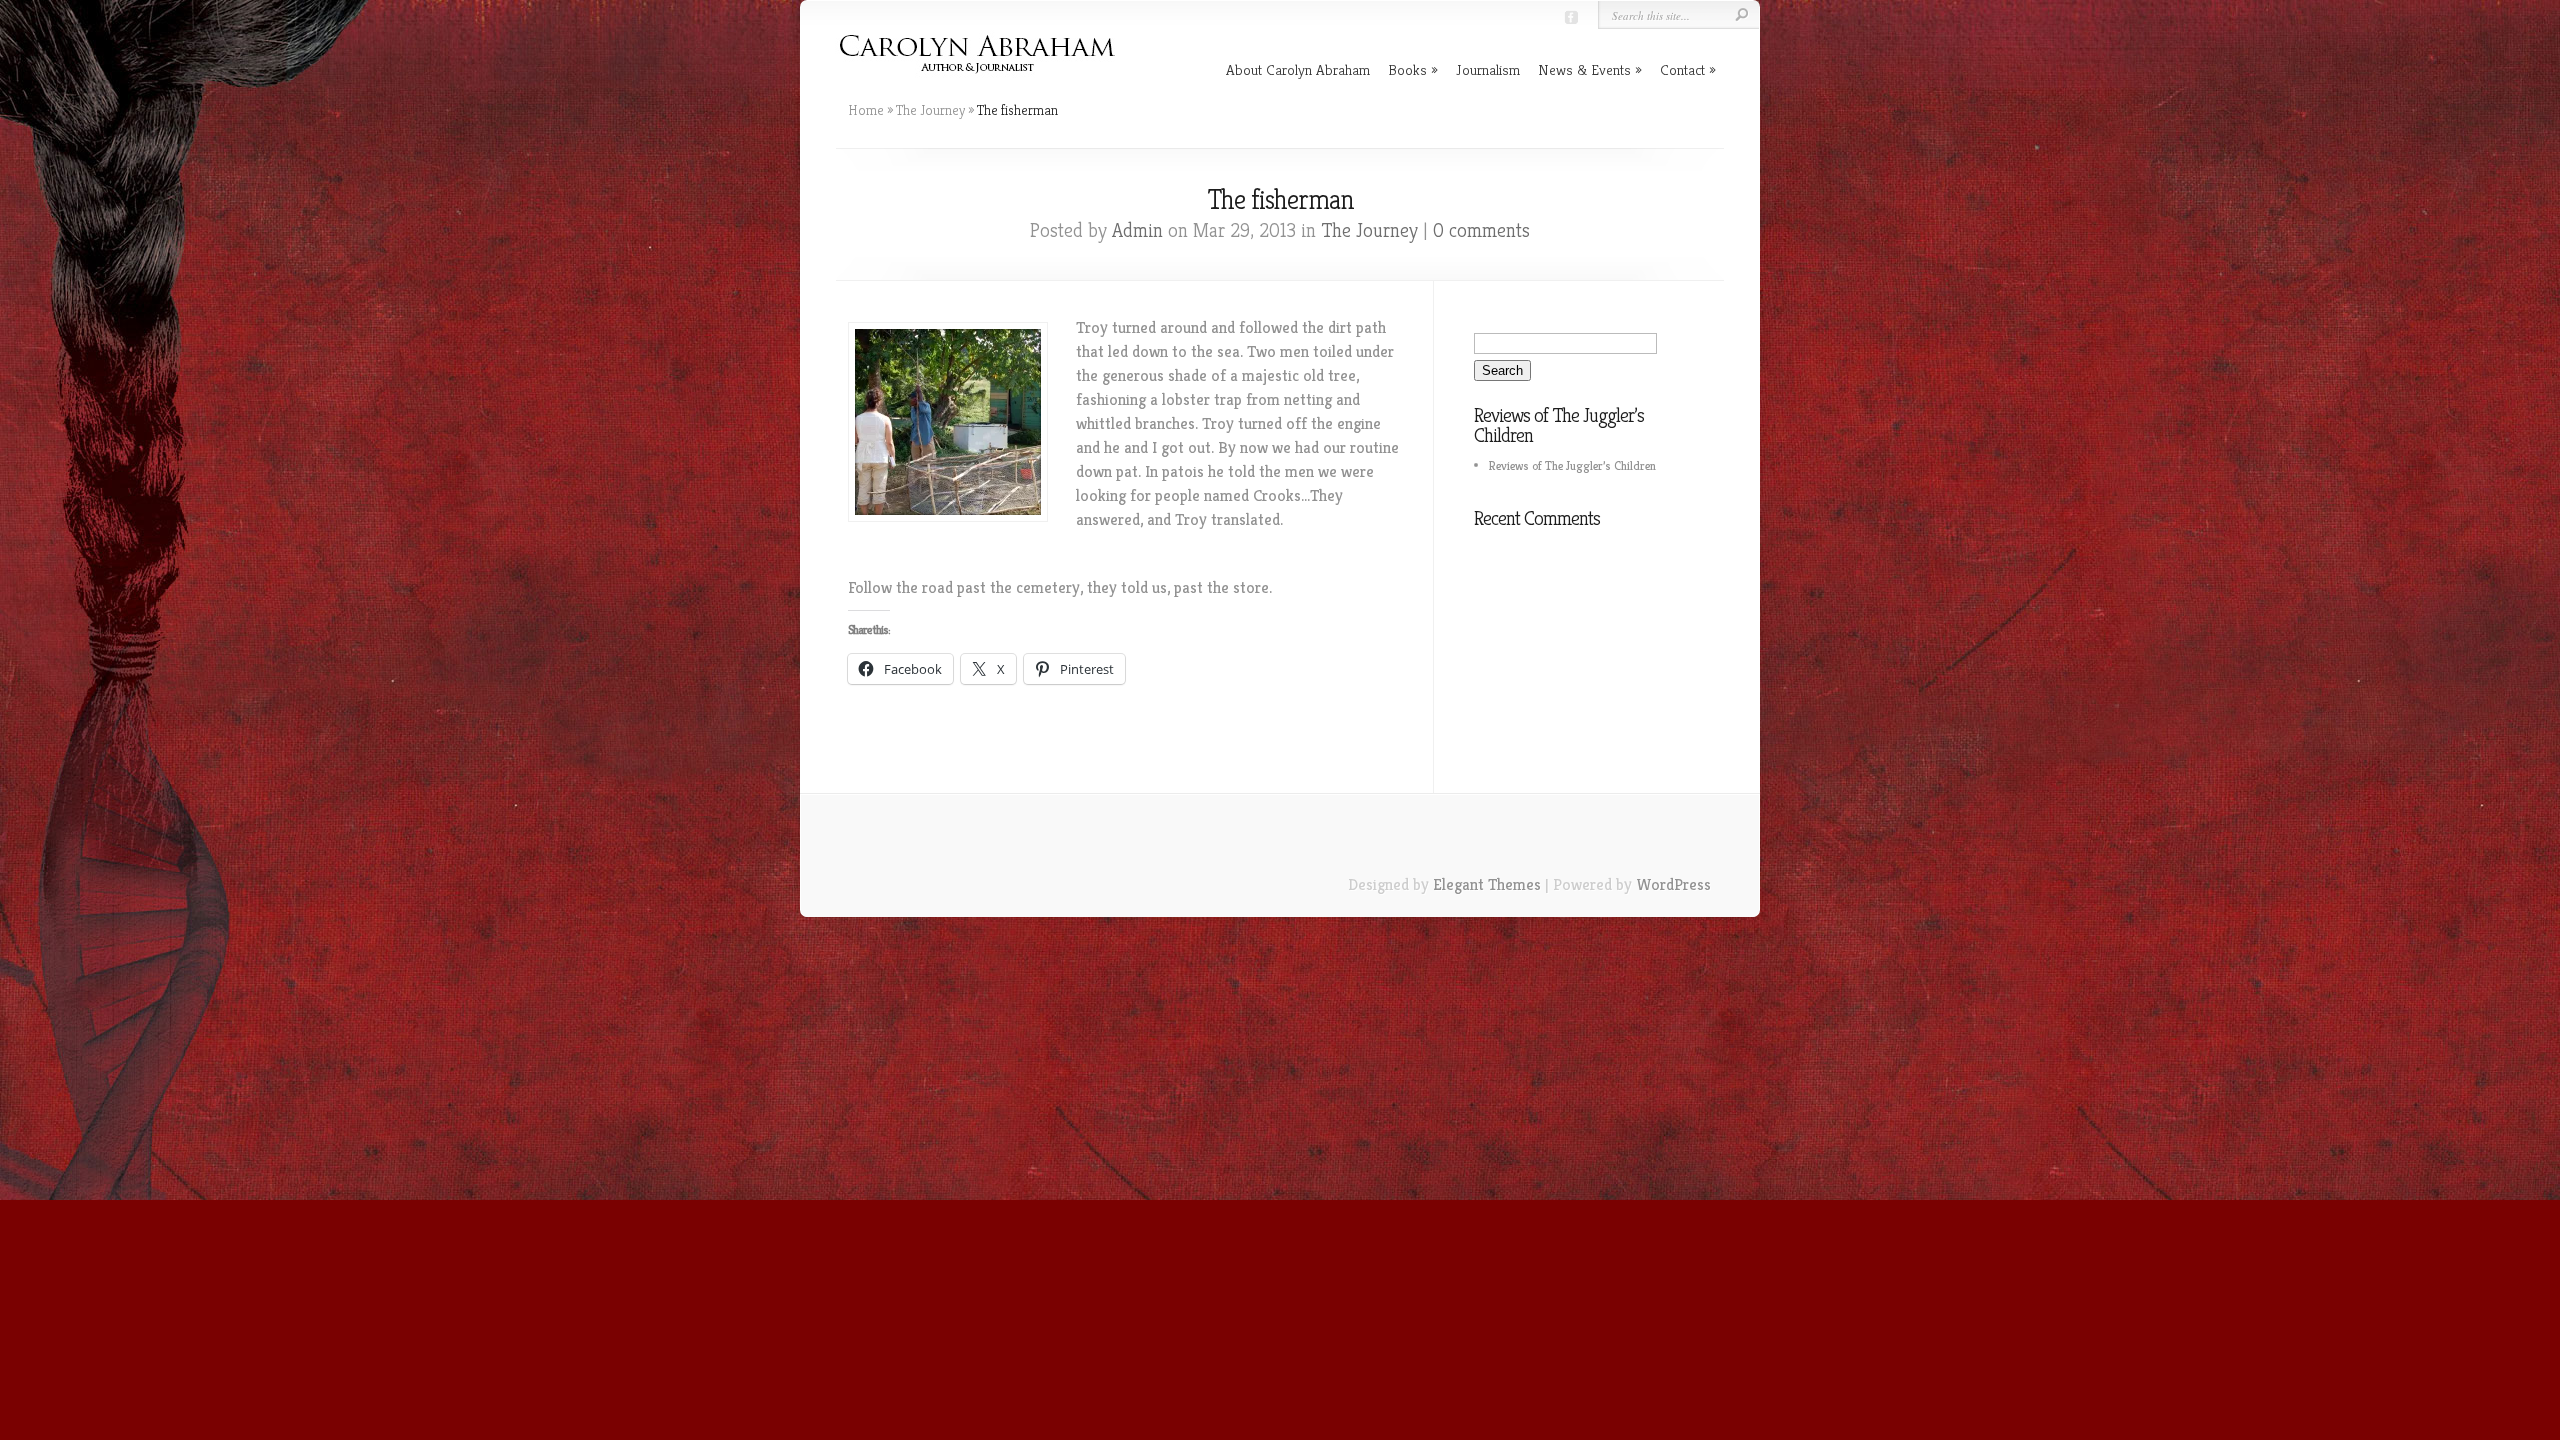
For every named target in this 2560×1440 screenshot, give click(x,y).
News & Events (1584, 69)
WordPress (1673, 884)
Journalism (1488, 69)
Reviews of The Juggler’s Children (1572, 465)
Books (1407, 69)
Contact (1682, 69)
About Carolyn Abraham (1298, 69)
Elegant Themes (1487, 884)
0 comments (1481, 230)
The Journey (930, 110)
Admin (1137, 230)
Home (866, 110)
